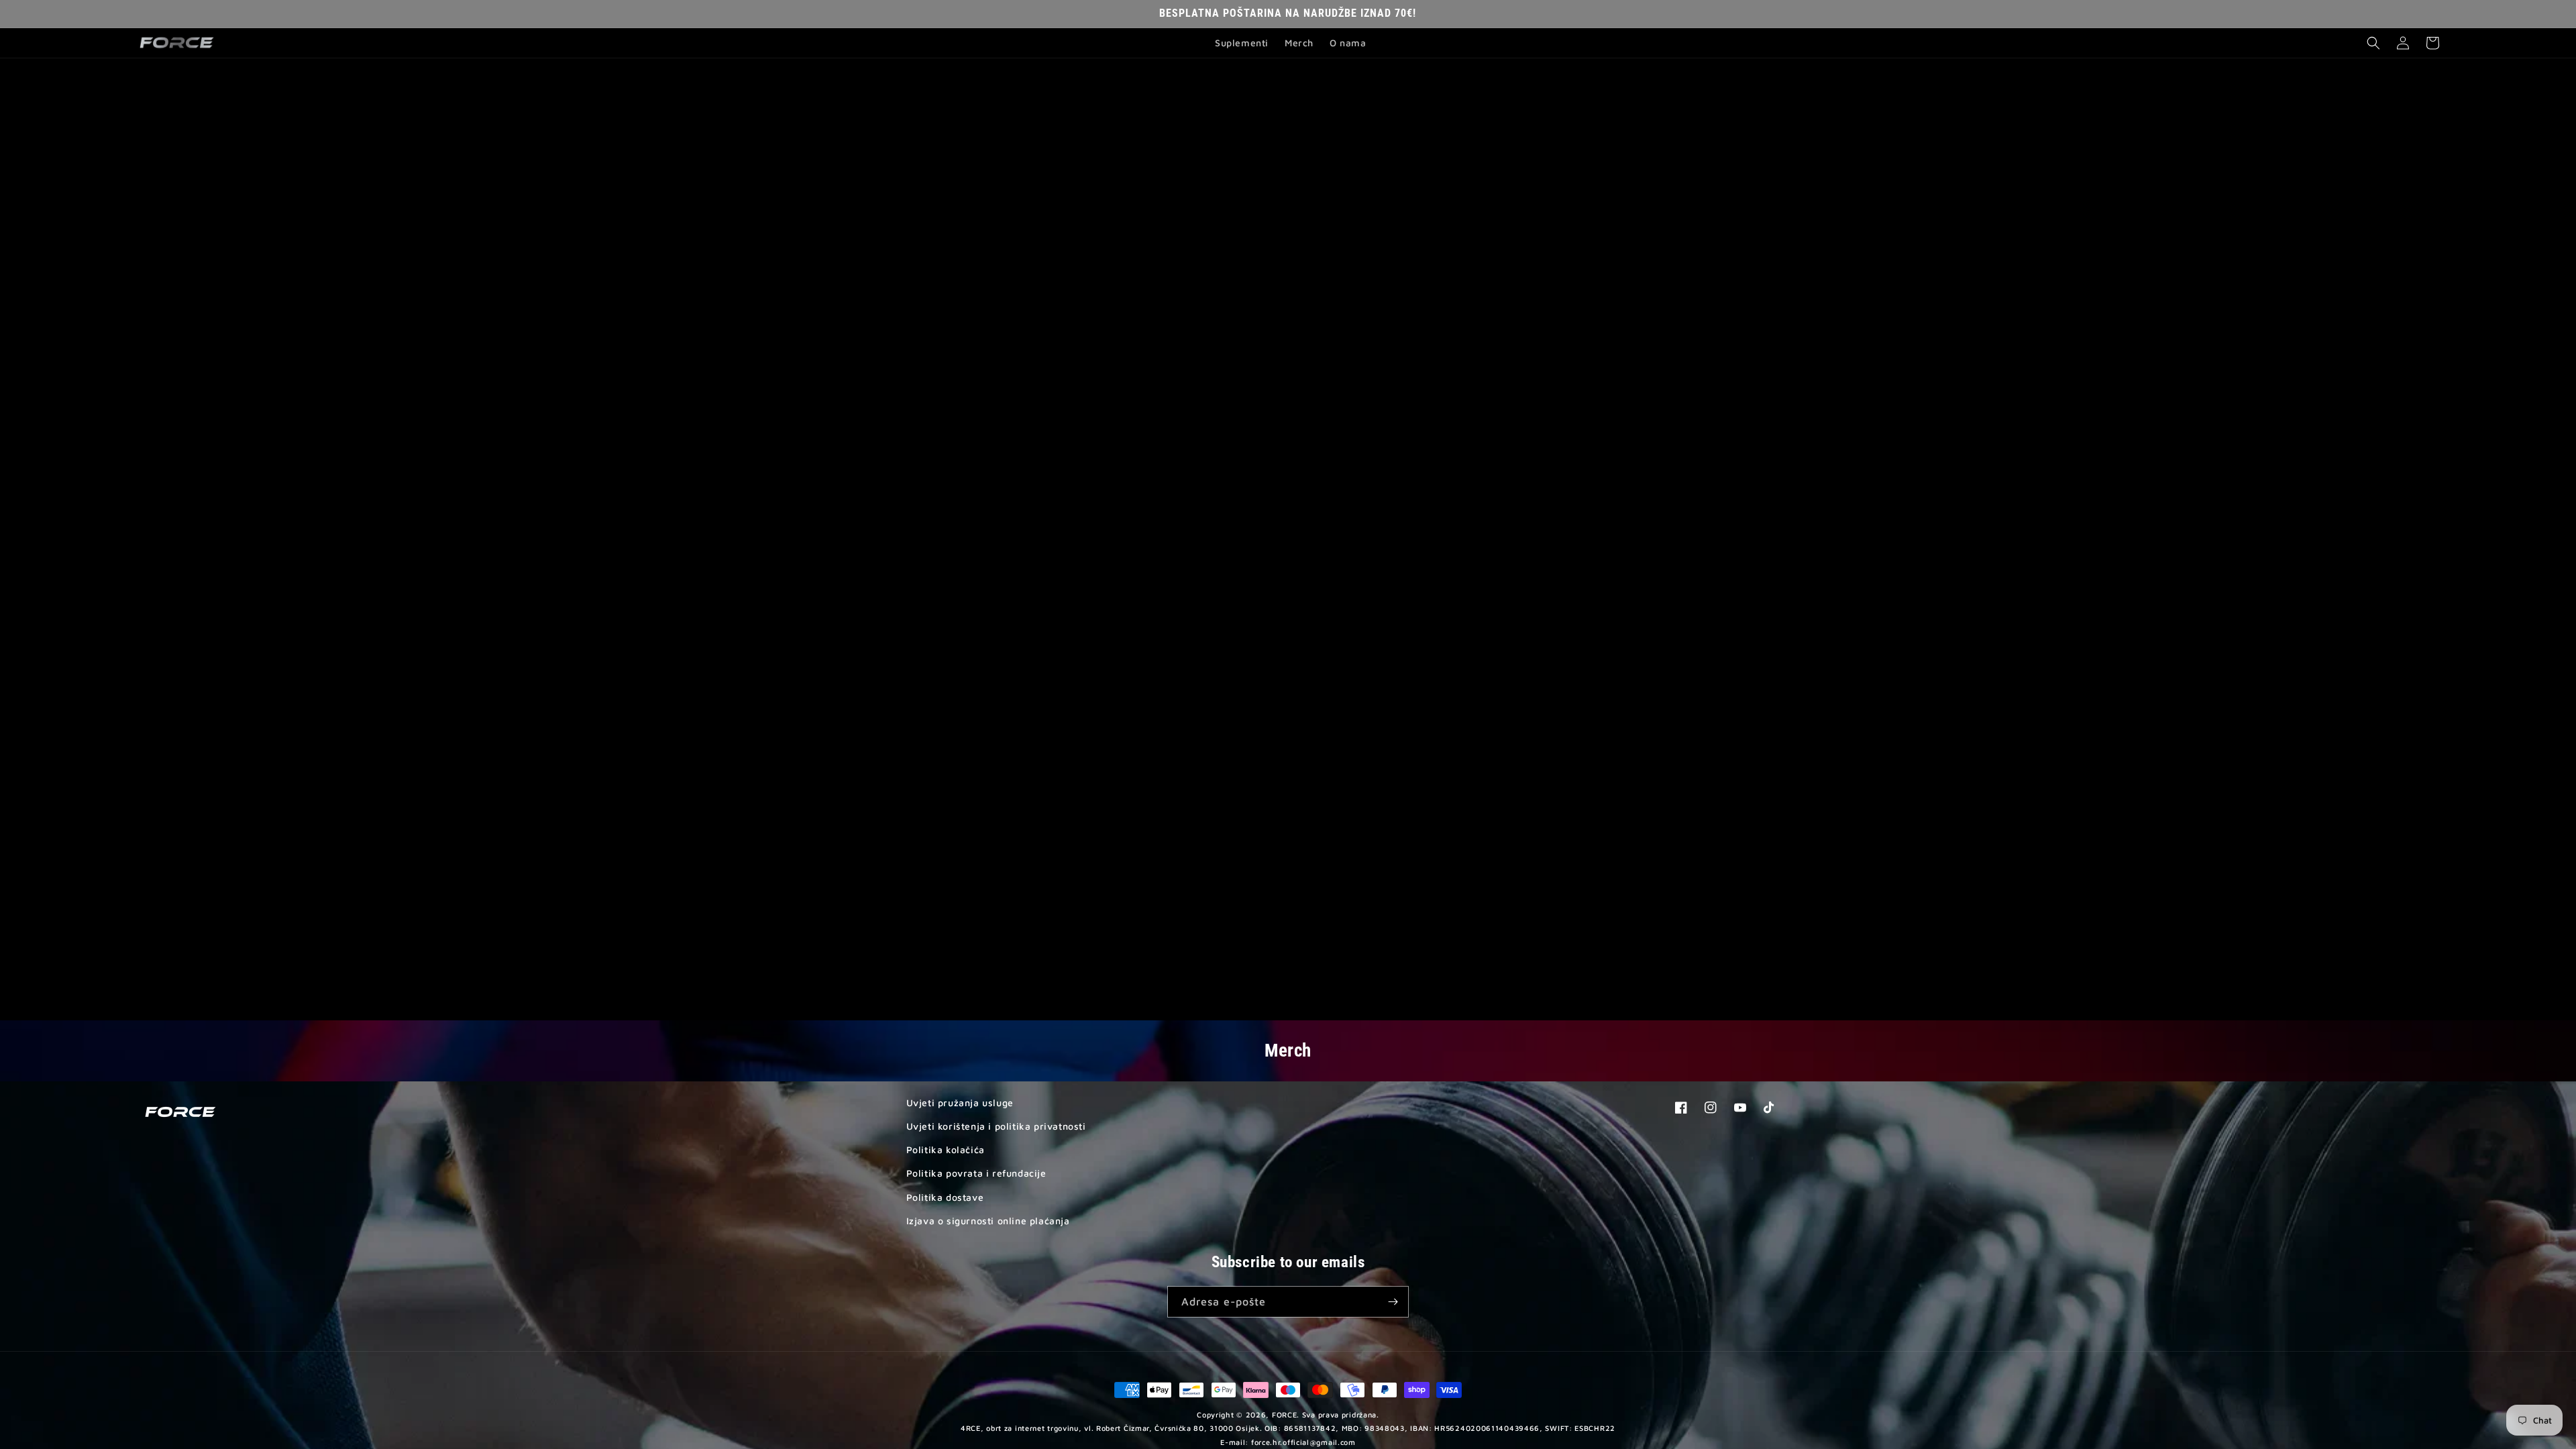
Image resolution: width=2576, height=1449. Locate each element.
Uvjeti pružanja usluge (960, 1103)
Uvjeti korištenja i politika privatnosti (996, 1126)
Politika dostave (945, 1197)
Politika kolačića (946, 1149)
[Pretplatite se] (1393, 1302)
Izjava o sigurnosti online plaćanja (988, 1221)
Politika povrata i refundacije (976, 1173)
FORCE (1285, 1414)
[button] (2373, 43)
